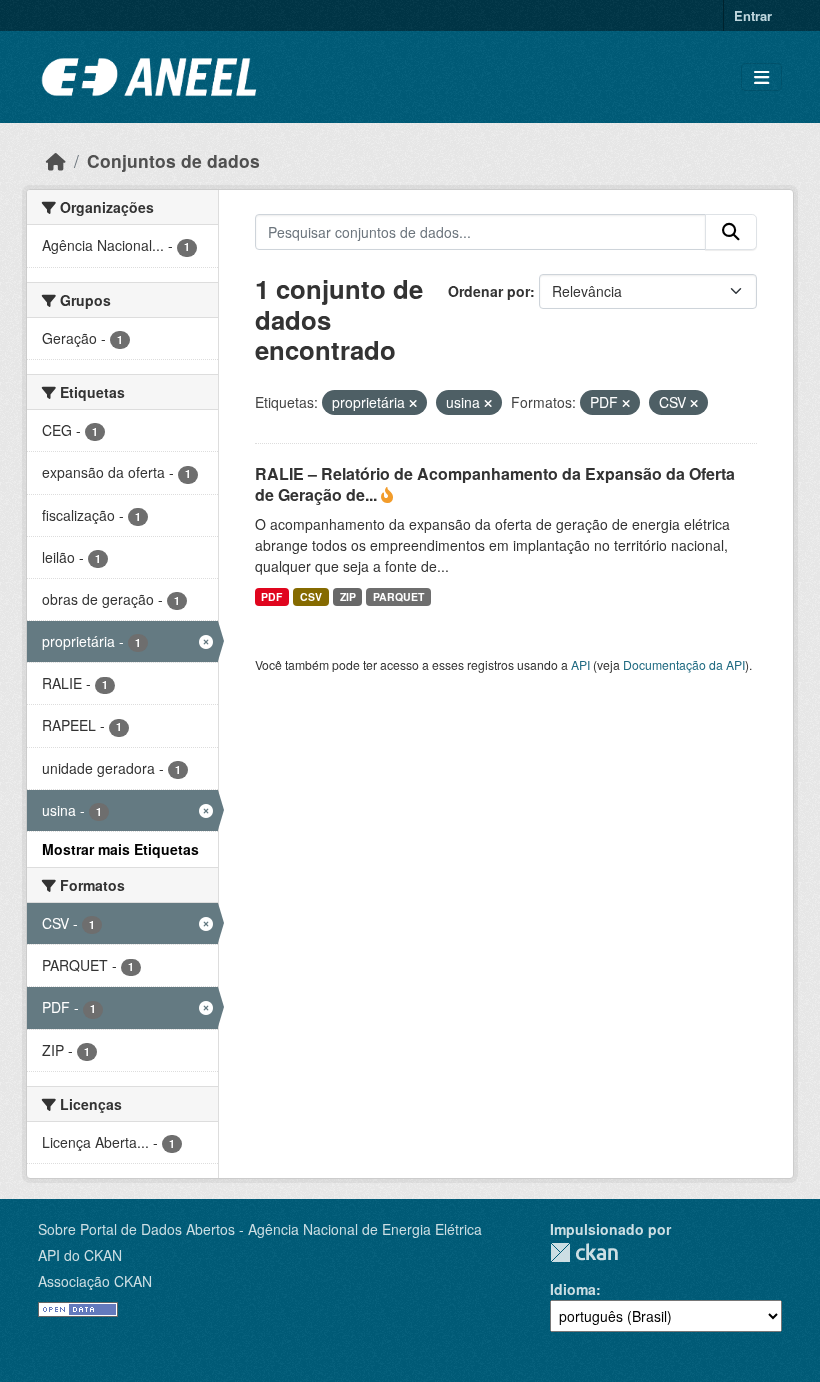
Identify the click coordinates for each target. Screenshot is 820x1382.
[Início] (56, 160)
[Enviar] (731, 232)
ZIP (348, 596)
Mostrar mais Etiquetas (120, 849)
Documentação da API (684, 664)
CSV (311, 596)
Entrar (753, 15)
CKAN (584, 1252)
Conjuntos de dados (173, 160)
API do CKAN (80, 1255)
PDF (271, 596)
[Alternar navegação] (761, 77)
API (580, 664)
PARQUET (398, 596)
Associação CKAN (95, 1281)
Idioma (573, 1289)
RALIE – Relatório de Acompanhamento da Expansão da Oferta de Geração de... (495, 484)
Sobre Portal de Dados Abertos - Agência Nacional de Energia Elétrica (260, 1229)
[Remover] (413, 403)
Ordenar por (489, 291)
